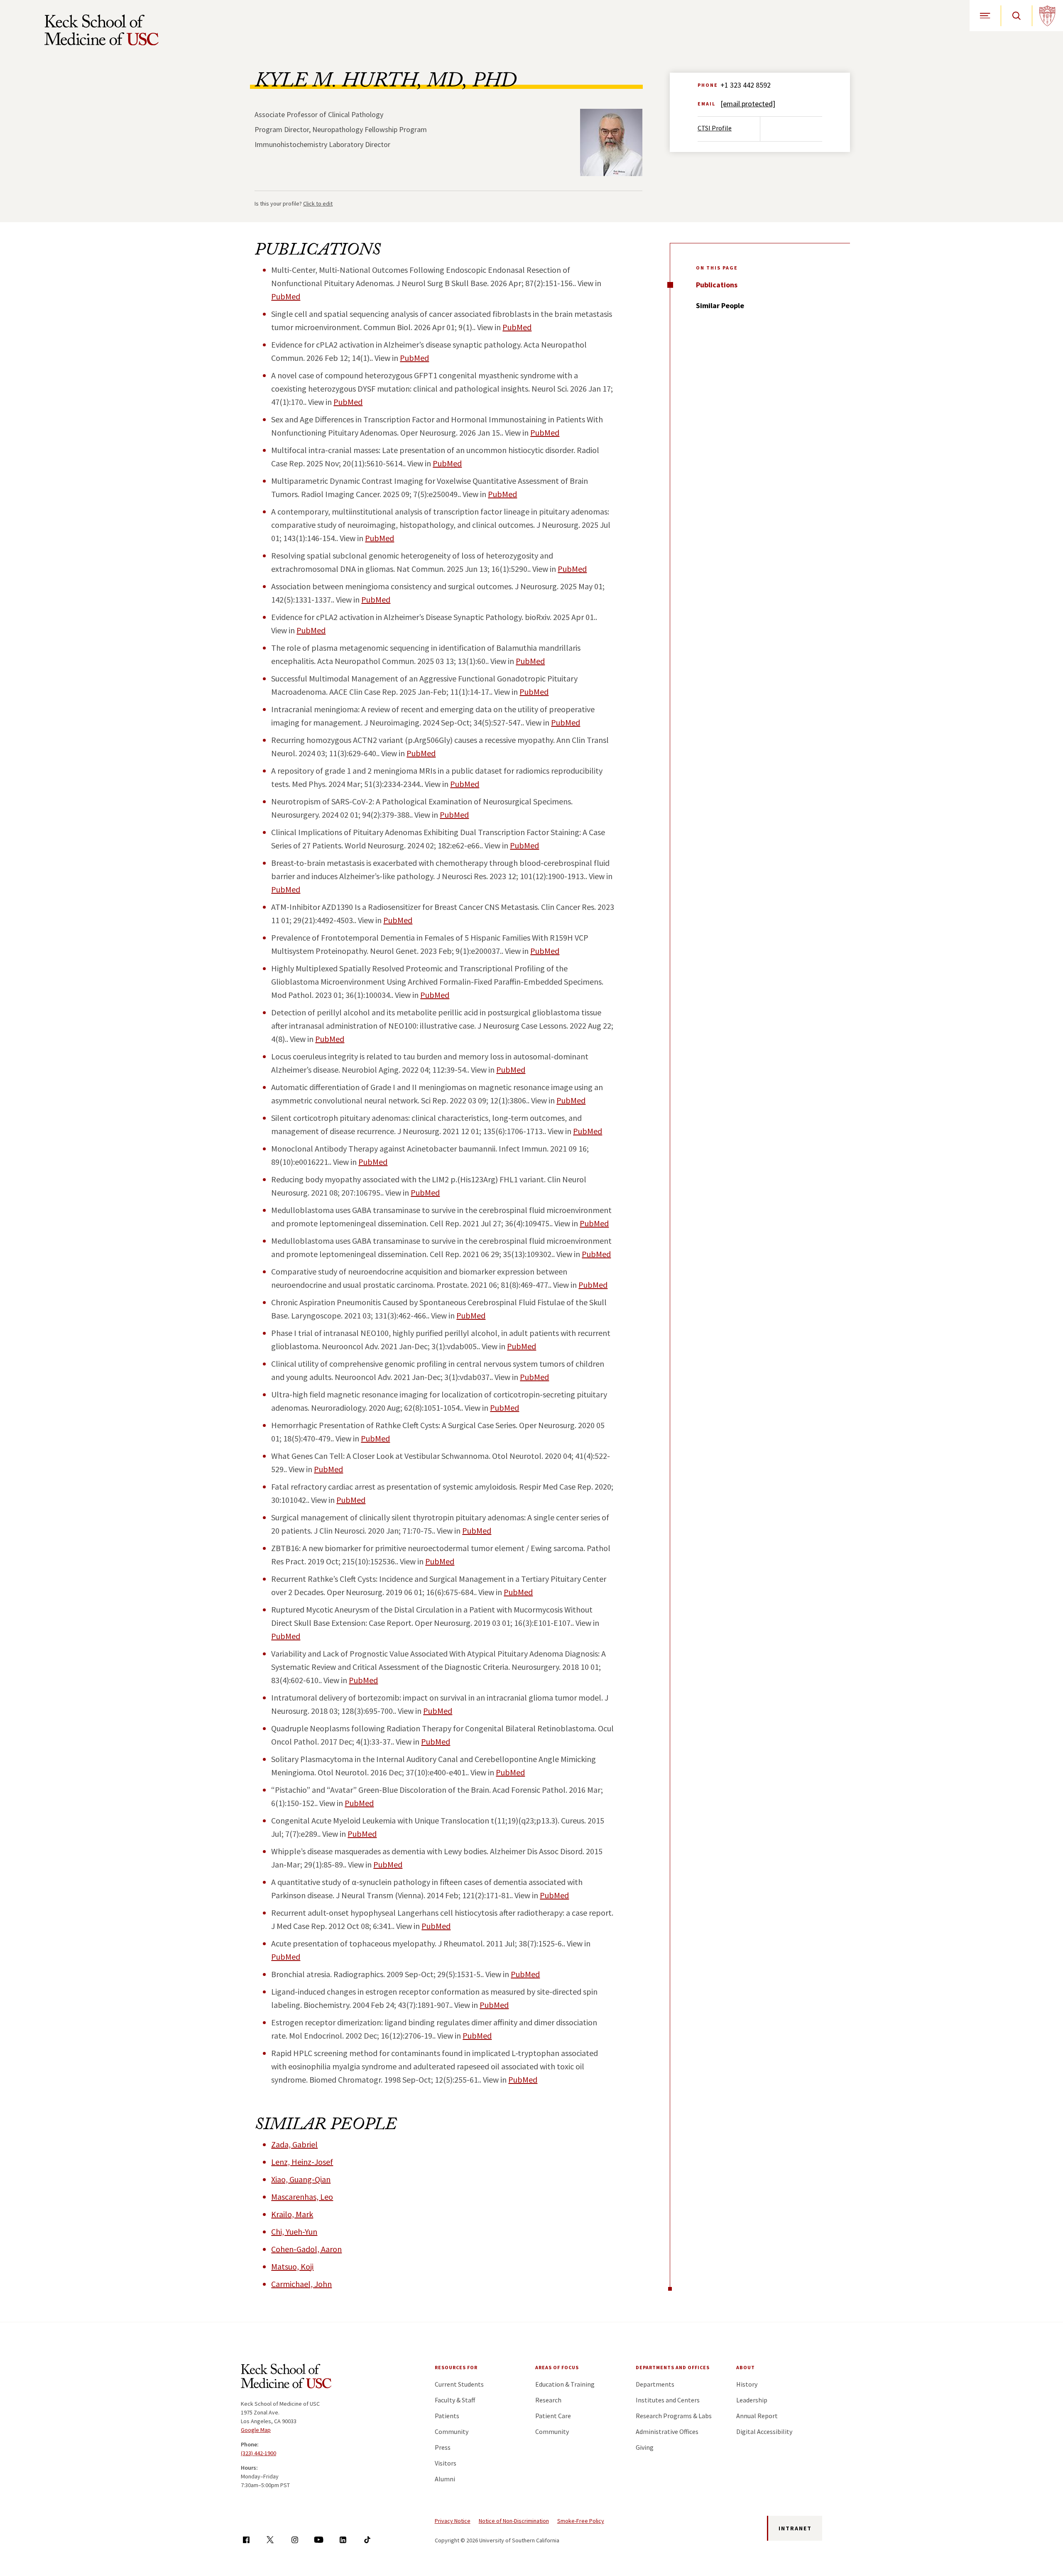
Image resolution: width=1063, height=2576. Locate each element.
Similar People (720, 305)
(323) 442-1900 (258, 2453)
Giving (645, 2447)
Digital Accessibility (764, 2431)
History (747, 2384)
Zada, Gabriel (294, 2144)
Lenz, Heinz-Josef (302, 2162)
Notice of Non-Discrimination (514, 2521)
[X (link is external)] (270, 2540)
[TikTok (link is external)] (367, 2540)
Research (548, 2400)
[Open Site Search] (1016, 16)
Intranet (795, 2528)
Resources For (456, 2367)
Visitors (446, 2463)
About (746, 2367)
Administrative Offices (667, 2431)
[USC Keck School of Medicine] (102, 30)
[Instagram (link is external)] (295, 2540)
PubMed (286, 296)
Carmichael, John (301, 2284)
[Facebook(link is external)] (246, 2540)
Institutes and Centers (668, 2400)
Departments (655, 2384)
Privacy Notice (453, 2521)
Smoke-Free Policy (581, 2521)
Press (443, 2447)
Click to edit (318, 203)
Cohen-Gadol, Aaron (306, 2249)
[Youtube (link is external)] (319, 2540)
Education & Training (565, 2384)
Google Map (256, 2430)
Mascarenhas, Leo (302, 2197)
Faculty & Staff (455, 2400)
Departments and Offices (673, 2367)
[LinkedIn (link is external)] (343, 2540)
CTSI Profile (715, 128)
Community (452, 2431)
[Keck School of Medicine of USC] (286, 2377)
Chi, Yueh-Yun (294, 2232)
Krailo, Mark (292, 2214)
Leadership (752, 2400)
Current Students (459, 2384)
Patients (447, 2416)
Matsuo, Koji (292, 2266)
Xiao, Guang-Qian (301, 2179)
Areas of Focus (557, 2367)
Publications (717, 285)
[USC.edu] (1047, 16)
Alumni (445, 2479)
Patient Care (553, 2416)
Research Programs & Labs (674, 2416)
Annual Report (757, 2416)
